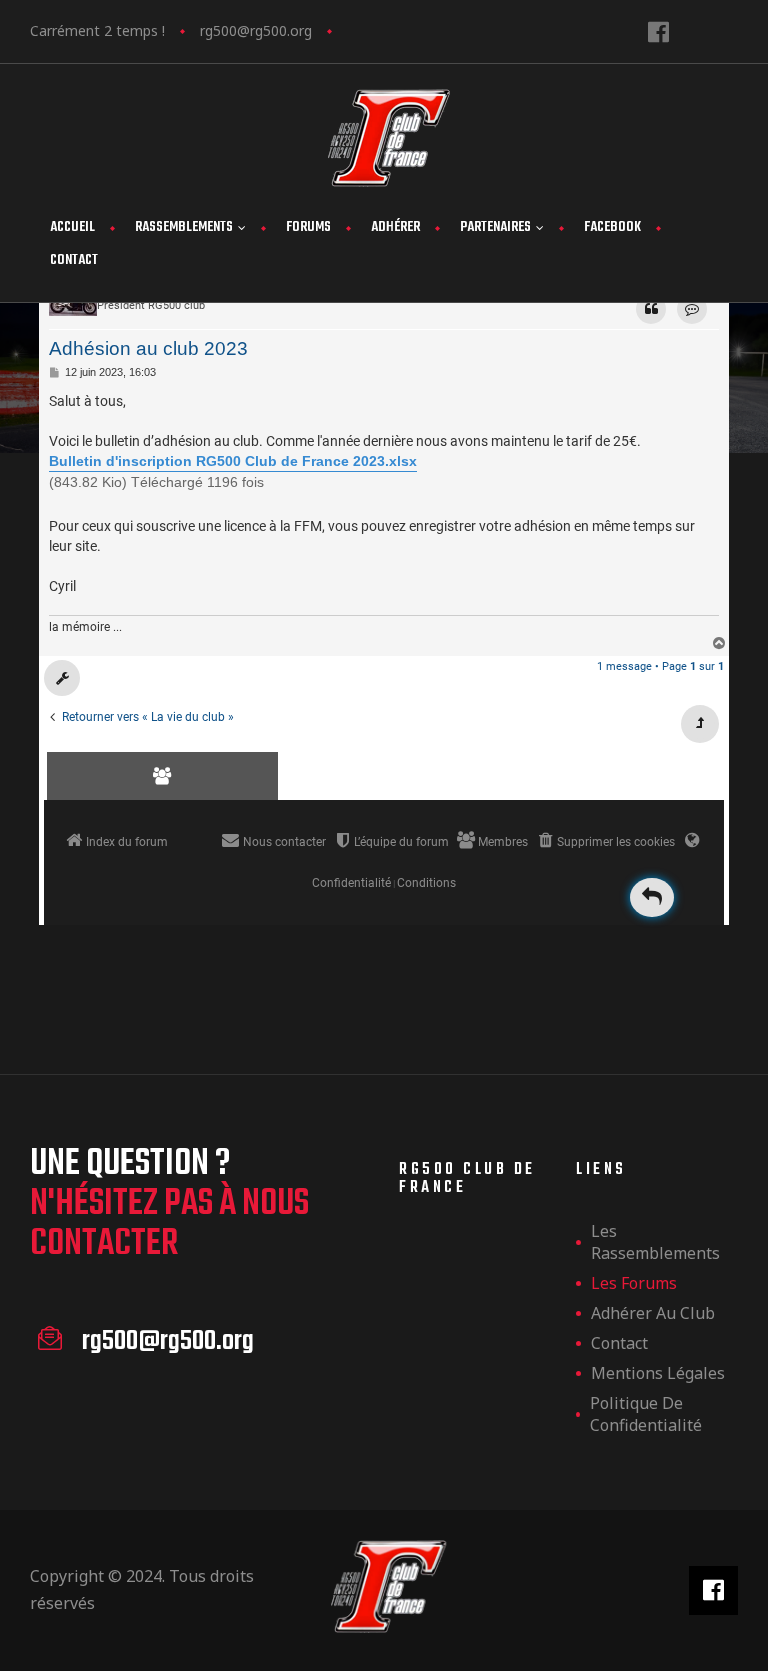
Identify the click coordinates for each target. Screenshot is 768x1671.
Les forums (634, 1283)
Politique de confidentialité (646, 1414)
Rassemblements (184, 227)
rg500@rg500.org (256, 30)
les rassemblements (655, 1242)
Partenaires (495, 227)
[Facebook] (658, 31)
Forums (308, 227)
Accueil (72, 227)
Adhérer (395, 227)
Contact (74, 260)
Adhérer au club (653, 1313)
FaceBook (612, 227)
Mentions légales (658, 1373)
